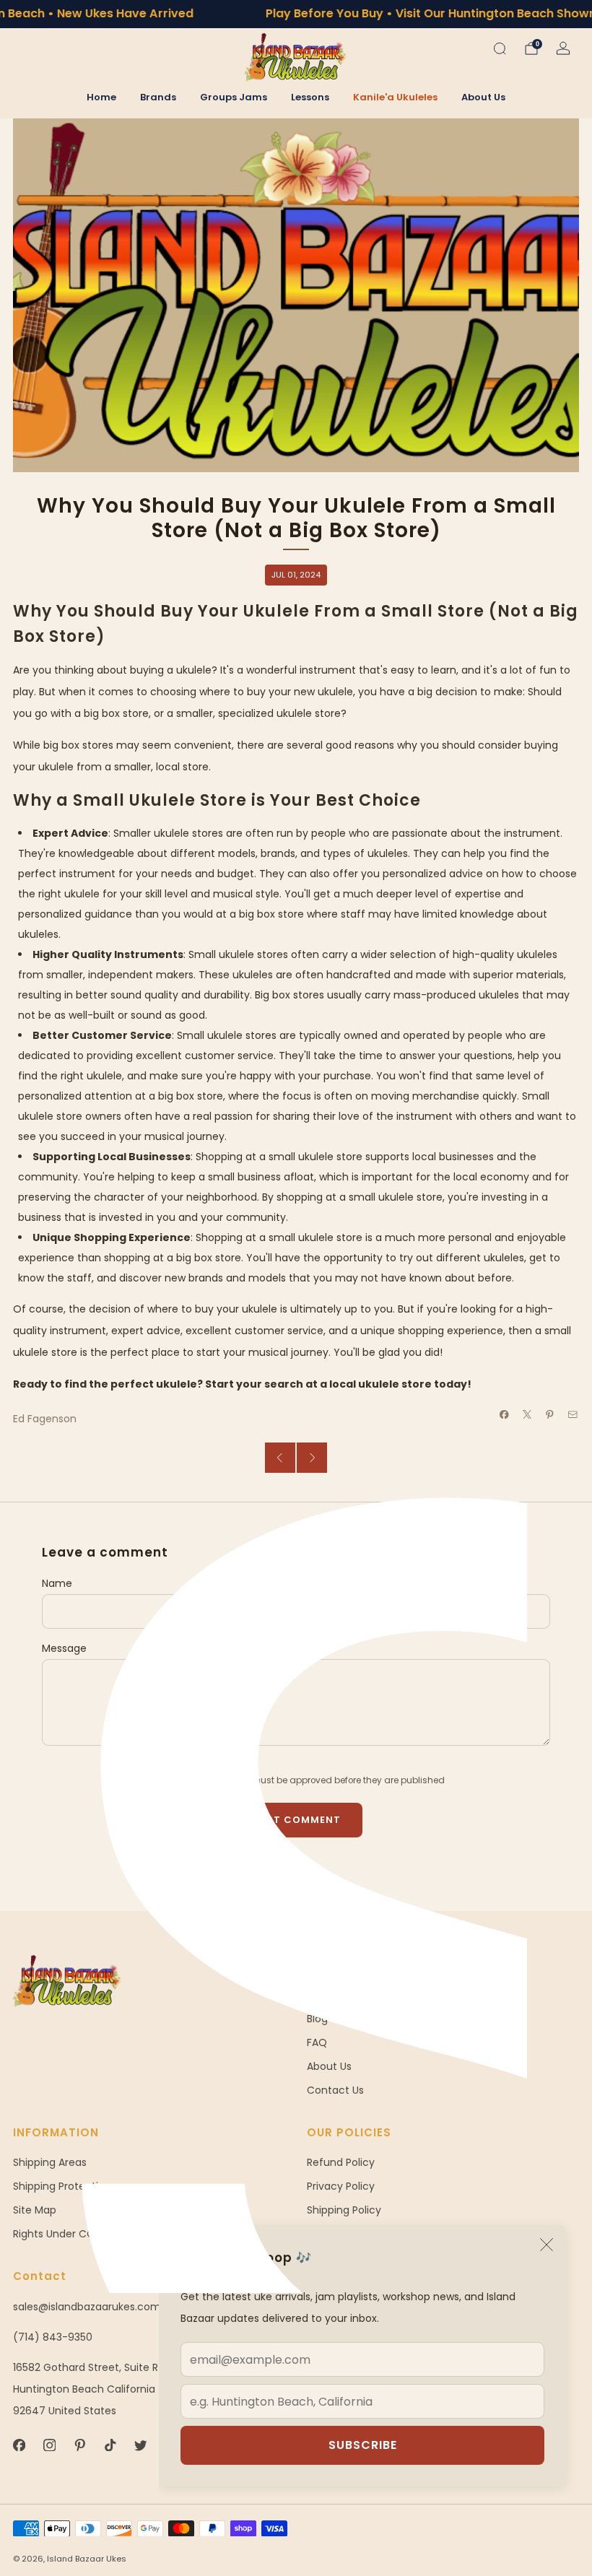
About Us (483, 97)
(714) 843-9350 (53, 2337)
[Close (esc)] (547, 2245)
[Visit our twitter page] (140, 2445)
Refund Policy (341, 2162)
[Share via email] (573, 1414)
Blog (317, 2019)
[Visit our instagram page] (49, 2445)
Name (57, 1583)
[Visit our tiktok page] (110, 2445)
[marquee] (296, 14)
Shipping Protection (62, 2186)
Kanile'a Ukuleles (395, 97)
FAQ (317, 2042)
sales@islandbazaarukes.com (87, 2307)
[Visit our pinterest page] (79, 2445)
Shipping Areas (50, 2162)
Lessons (310, 97)
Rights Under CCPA (60, 2234)
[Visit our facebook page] (19, 2445)
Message (64, 1648)
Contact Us (335, 2090)
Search (325, 1995)
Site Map (35, 2210)
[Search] (500, 48)
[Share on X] (528, 1414)
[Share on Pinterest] (550, 1414)
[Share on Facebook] (505, 1414)
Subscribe (363, 2445)
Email (320, 1583)
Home (101, 97)
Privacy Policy (341, 2186)
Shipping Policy (344, 2210)
